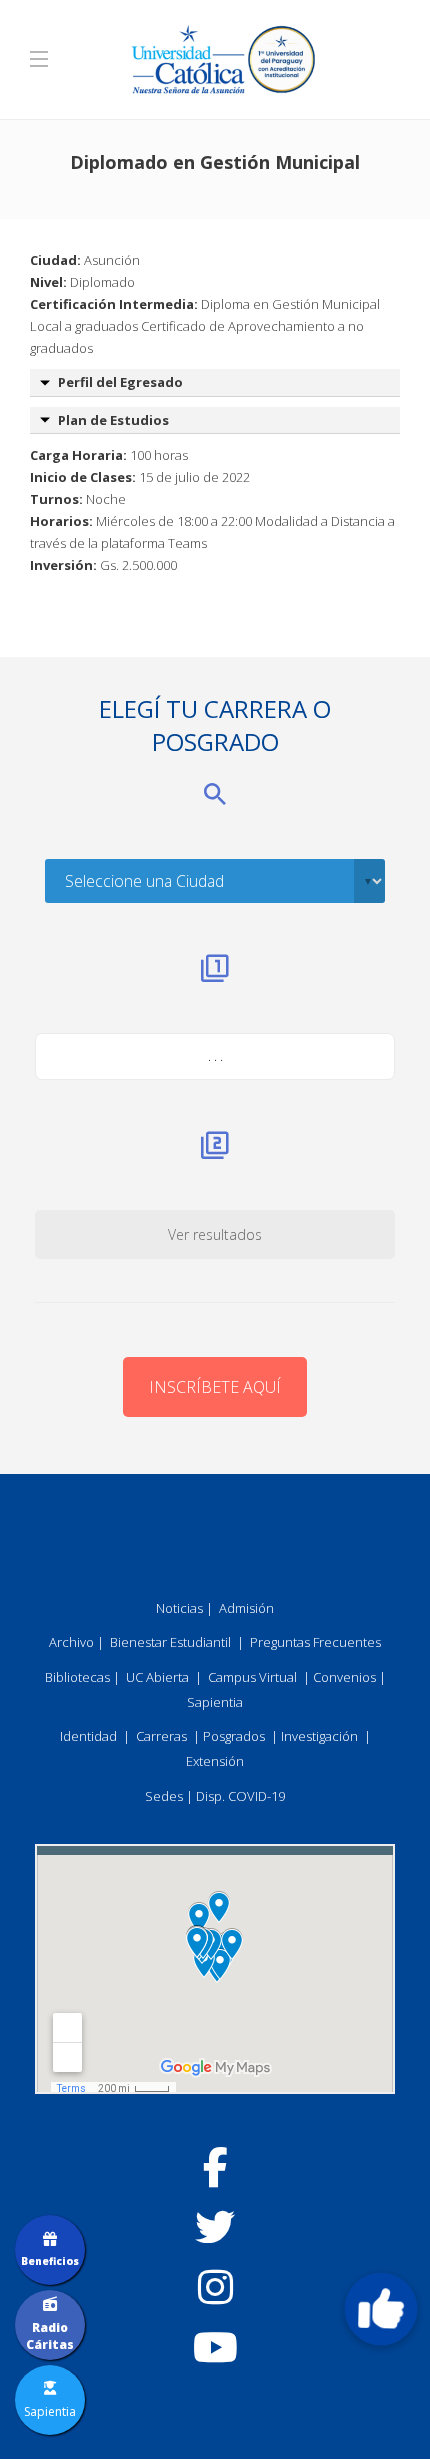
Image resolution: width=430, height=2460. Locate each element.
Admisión (246, 1608)
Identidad (88, 1736)
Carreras (161, 1736)
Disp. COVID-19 (240, 1796)
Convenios (344, 1677)
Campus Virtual (252, 1677)
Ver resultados (215, 1234)
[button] (381, 2309)
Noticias (179, 1608)
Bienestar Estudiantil (170, 1642)
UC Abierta (157, 1677)
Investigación (319, 1736)
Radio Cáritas (50, 2336)
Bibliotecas (77, 1677)
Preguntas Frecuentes (315, 1642)
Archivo (71, 1642)
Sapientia (215, 1702)
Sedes (164, 1796)
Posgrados (234, 1736)
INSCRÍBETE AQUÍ (215, 1387)
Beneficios (50, 2261)
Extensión (215, 1761)
